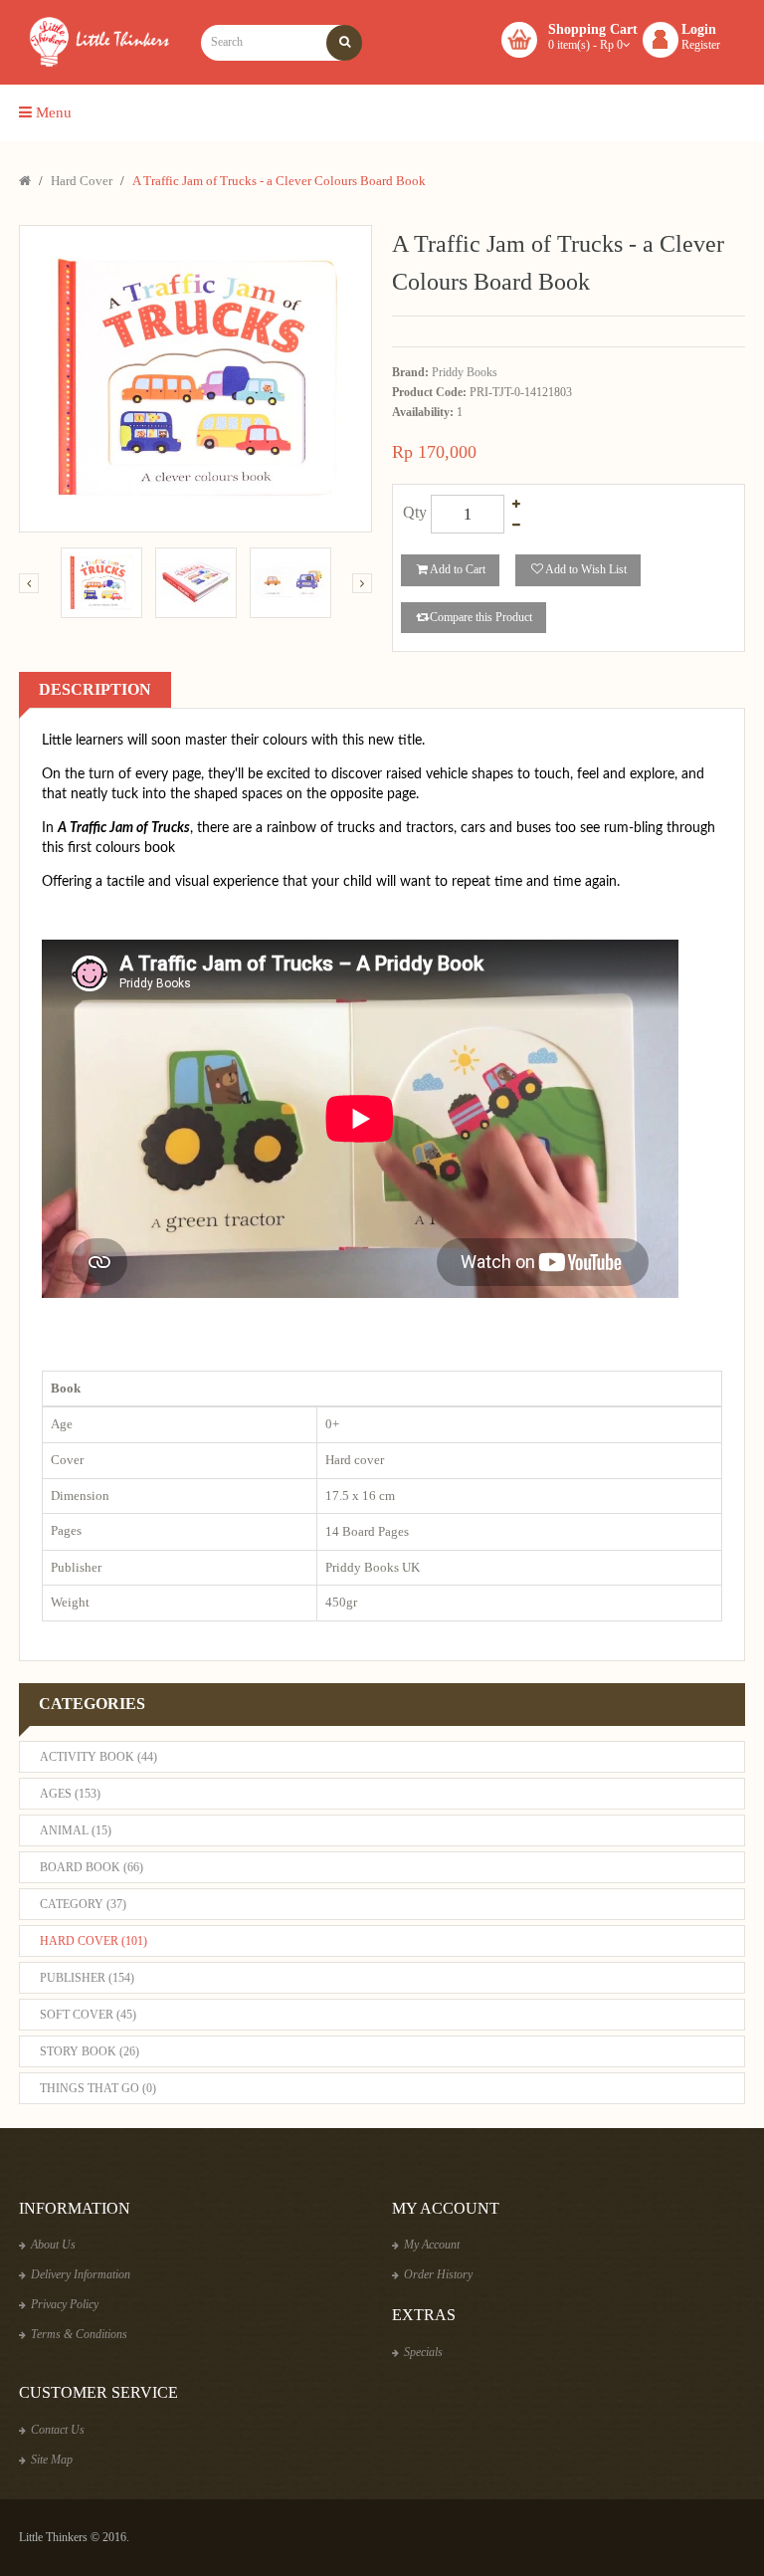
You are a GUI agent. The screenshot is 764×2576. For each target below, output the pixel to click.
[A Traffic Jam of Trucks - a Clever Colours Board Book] (101, 583)
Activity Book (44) (98, 1757)
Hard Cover (82, 181)
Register (701, 45)
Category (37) (83, 1904)
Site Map (52, 2460)
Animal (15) (76, 1830)
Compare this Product (481, 617)
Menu (52, 112)
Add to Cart (458, 569)
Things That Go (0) (98, 2088)
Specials (423, 2352)
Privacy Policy (65, 2304)
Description (95, 689)
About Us (53, 2245)
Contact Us (58, 2430)
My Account (432, 2245)
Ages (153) (70, 1794)
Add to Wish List (586, 569)
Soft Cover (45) (88, 2015)
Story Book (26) (90, 2051)
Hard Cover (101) (94, 1941)
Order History (438, 2274)
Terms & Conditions (79, 2334)
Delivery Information (81, 2274)
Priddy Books (465, 372)
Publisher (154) (87, 1978)
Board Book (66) (92, 1867)
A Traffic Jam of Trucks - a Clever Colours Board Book (279, 181)
